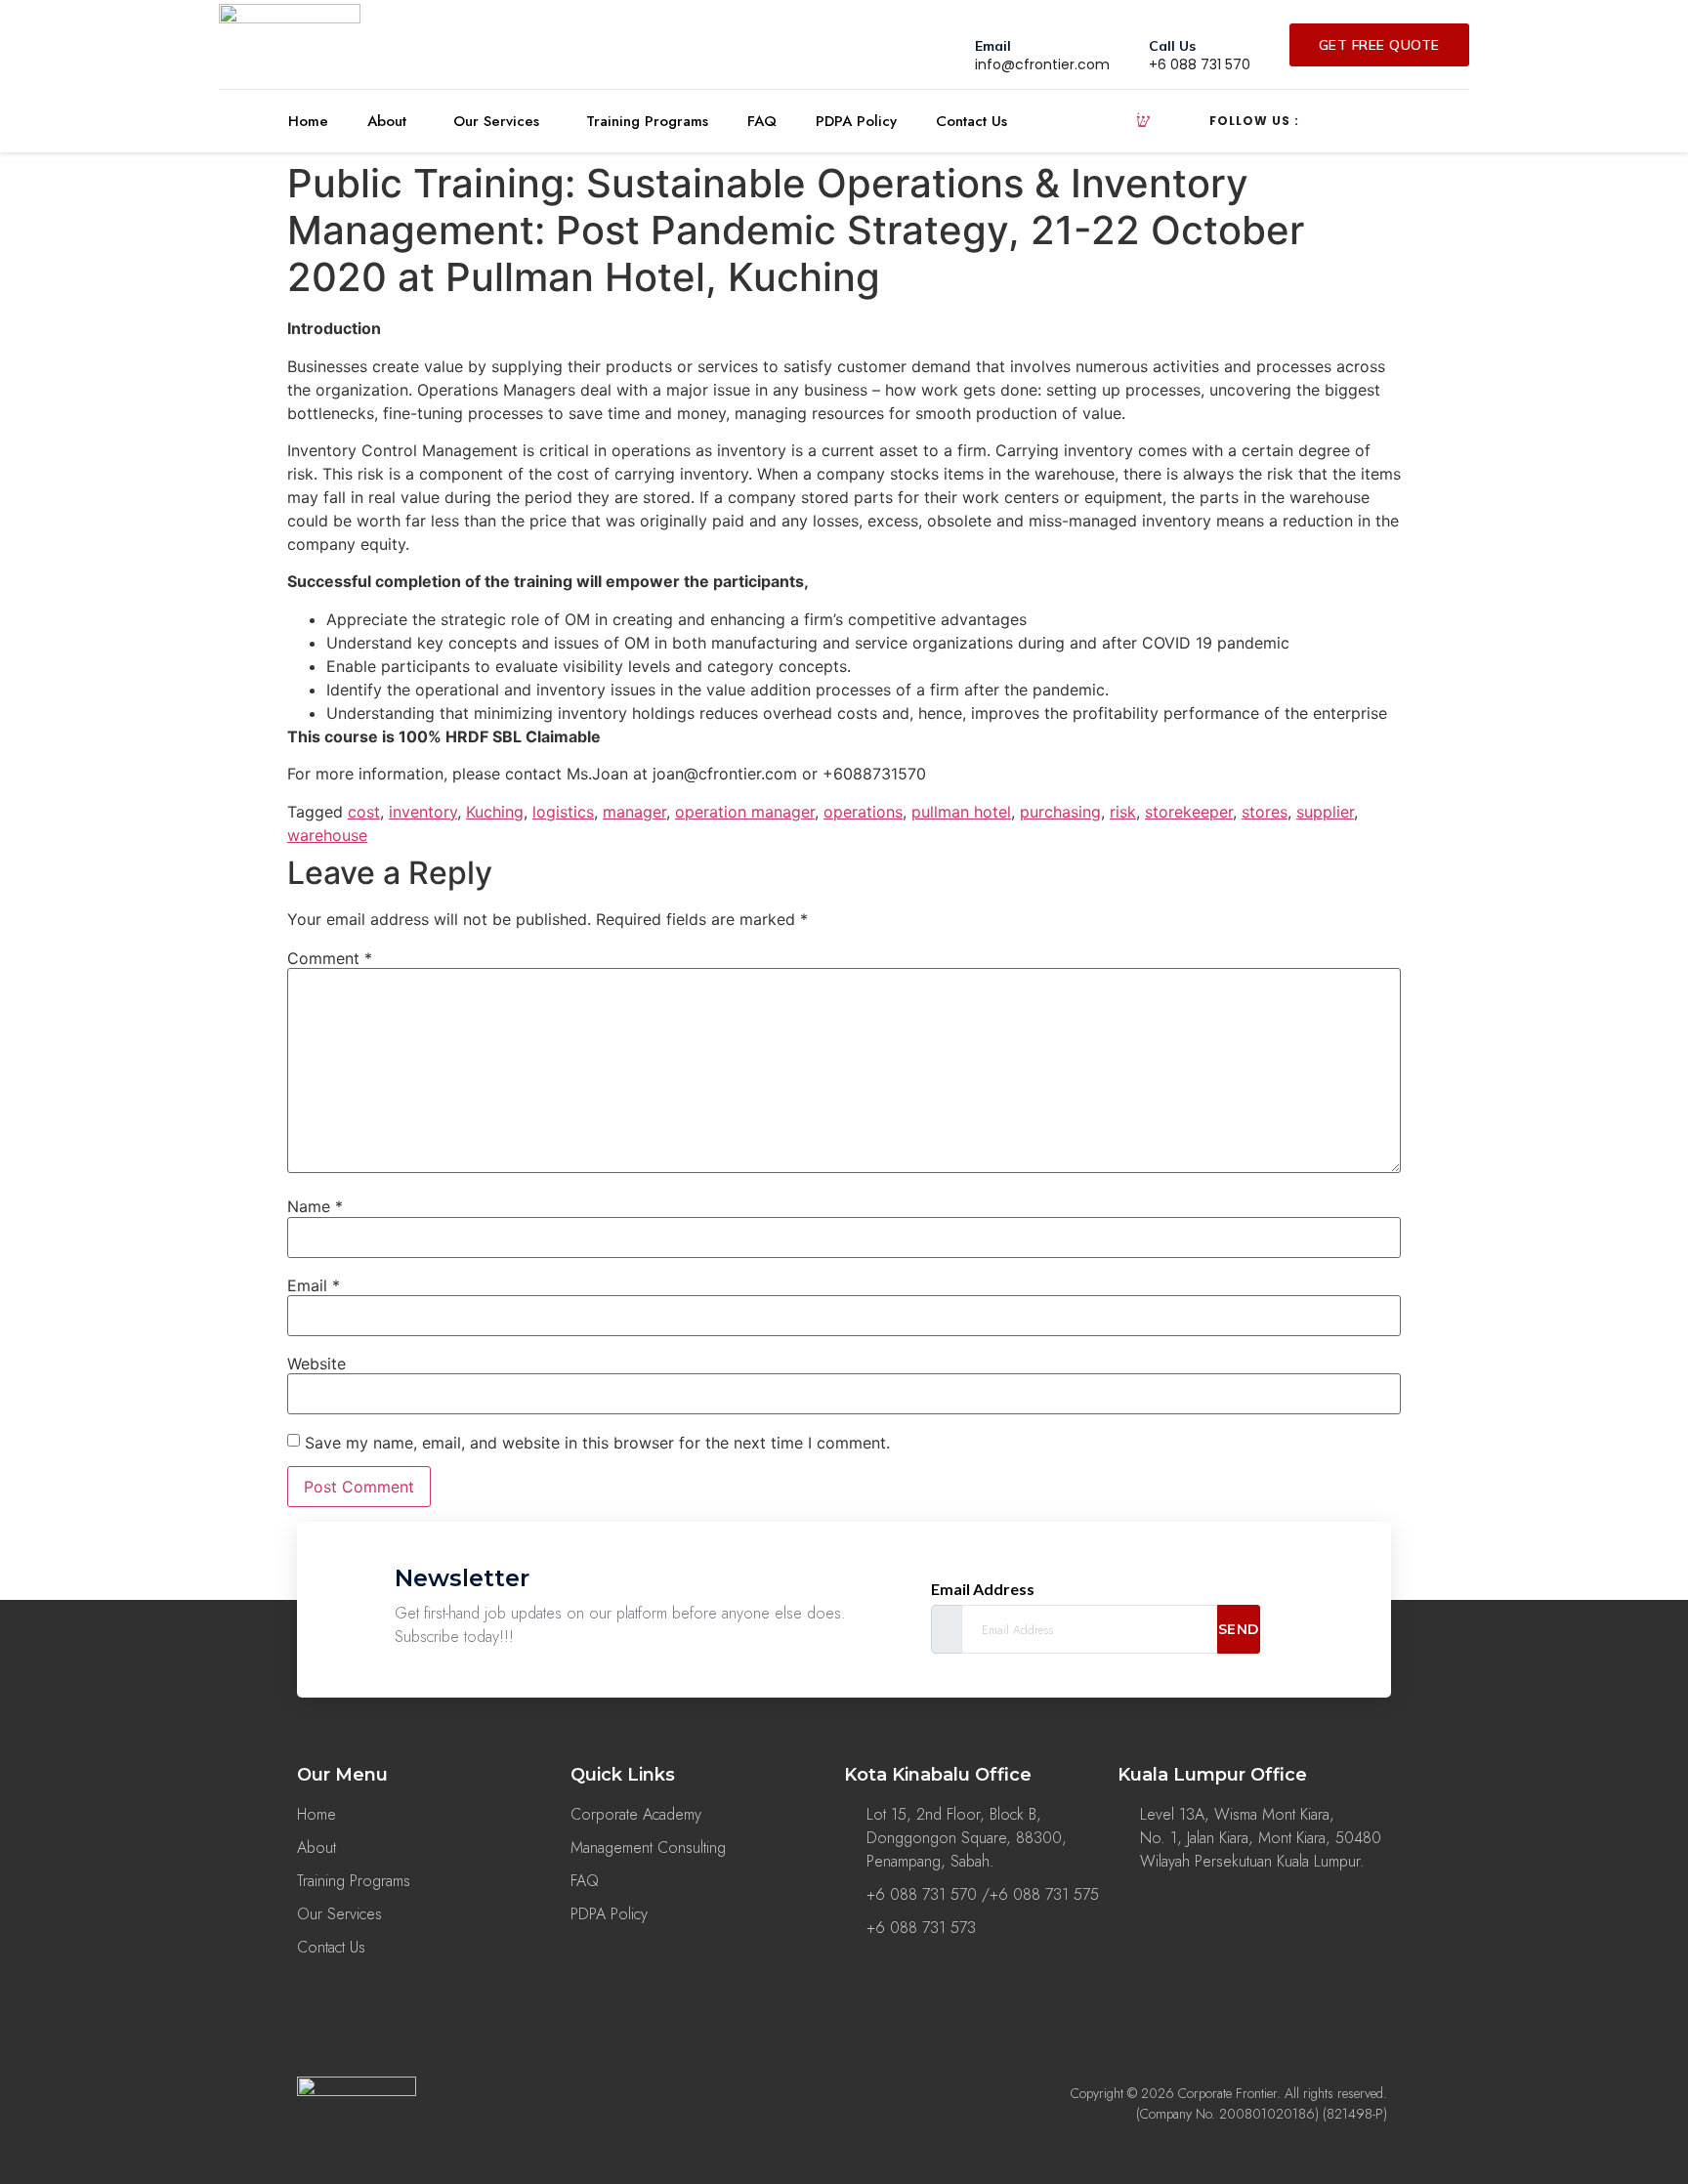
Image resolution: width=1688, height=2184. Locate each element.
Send (1239, 1629)
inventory (423, 812)
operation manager (745, 812)
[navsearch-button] (1143, 121)
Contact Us (971, 121)
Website (316, 1364)
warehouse (327, 835)
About (387, 121)
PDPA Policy (856, 121)
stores (1265, 812)
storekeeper (1189, 812)
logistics (563, 812)
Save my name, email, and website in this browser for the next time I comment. (597, 1443)
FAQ (762, 121)
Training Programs (647, 121)
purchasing (1060, 812)
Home (308, 121)
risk (1123, 812)
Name (315, 1206)
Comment (330, 958)
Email (314, 1285)
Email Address (983, 1589)
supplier (1325, 812)
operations (863, 812)
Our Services (496, 121)
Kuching (495, 812)
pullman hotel (961, 812)
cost (364, 812)
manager (634, 812)
